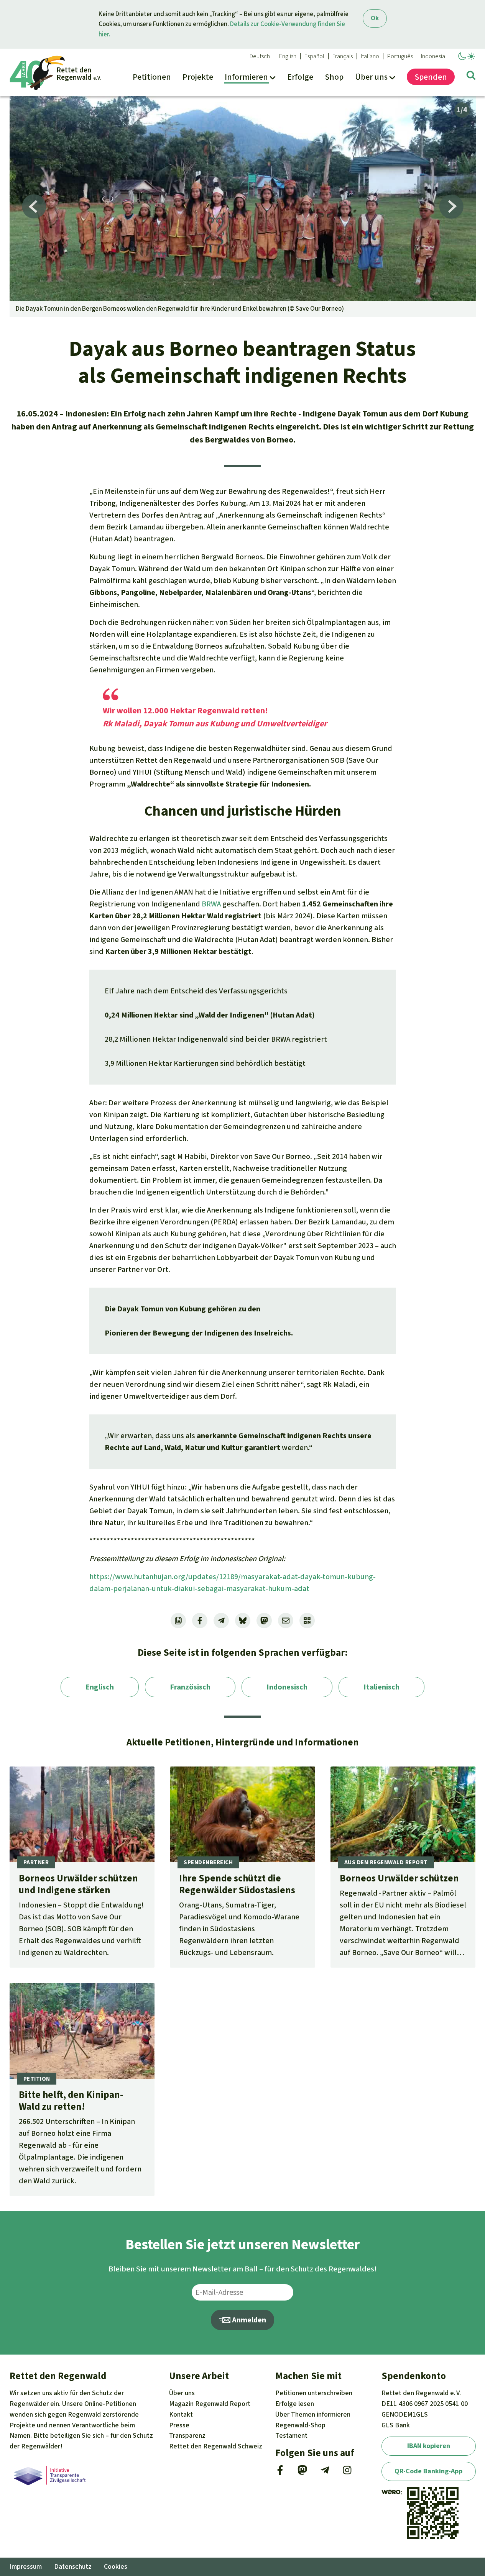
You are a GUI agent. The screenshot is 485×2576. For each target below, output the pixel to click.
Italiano (370, 56)
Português (400, 56)
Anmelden (248, 2320)
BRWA (211, 904)
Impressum (26, 2566)
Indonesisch (287, 1687)
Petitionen (314, 2393)
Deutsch (260, 56)
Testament (291, 2435)
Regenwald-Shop (300, 2425)
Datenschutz (73, 2566)
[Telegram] (325, 2473)
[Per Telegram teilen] (221, 1621)
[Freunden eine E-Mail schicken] (286, 1621)
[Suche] (471, 77)
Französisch (190, 1687)
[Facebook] (280, 2473)
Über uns (182, 2393)
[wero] (391, 2492)
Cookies (116, 2566)
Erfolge (295, 2404)
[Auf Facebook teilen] (200, 1621)
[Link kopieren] (178, 1621)
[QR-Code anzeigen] (307, 1621)
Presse (179, 2425)
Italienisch (381, 1687)
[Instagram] (347, 2473)
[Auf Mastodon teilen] (264, 1621)
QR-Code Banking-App (428, 2471)
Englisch (100, 1687)
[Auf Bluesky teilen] (243, 1621)
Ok (375, 18)
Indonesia (433, 56)
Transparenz (187, 2435)
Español (314, 56)
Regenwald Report (210, 2404)
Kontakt (181, 2414)
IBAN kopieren (429, 2446)
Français (343, 56)
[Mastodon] (302, 2473)
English (288, 56)
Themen (313, 2414)
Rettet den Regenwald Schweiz (216, 2446)
